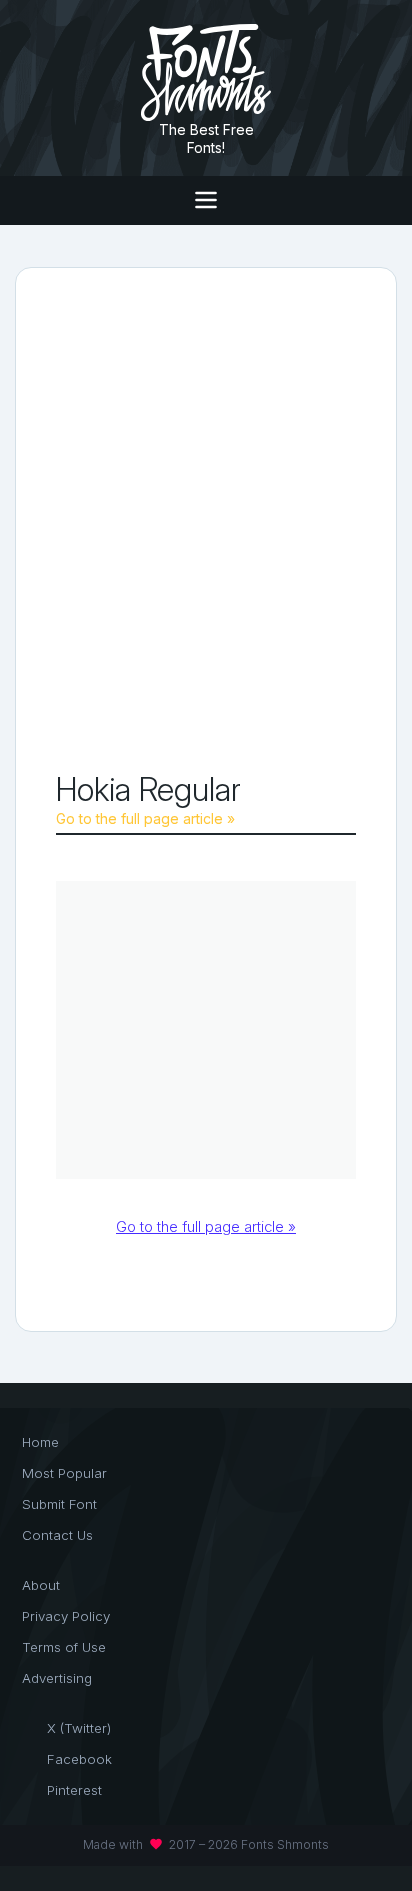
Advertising (57, 1678)
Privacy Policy (66, 1616)
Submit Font (59, 1504)
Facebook (79, 1759)
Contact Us (57, 1535)
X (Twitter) (79, 1728)
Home (40, 1442)
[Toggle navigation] (205, 200)
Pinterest (74, 1790)
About (41, 1585)
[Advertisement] (206, 524)
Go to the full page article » (145, 818)
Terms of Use (64, 1647)
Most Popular (64, 1473)
